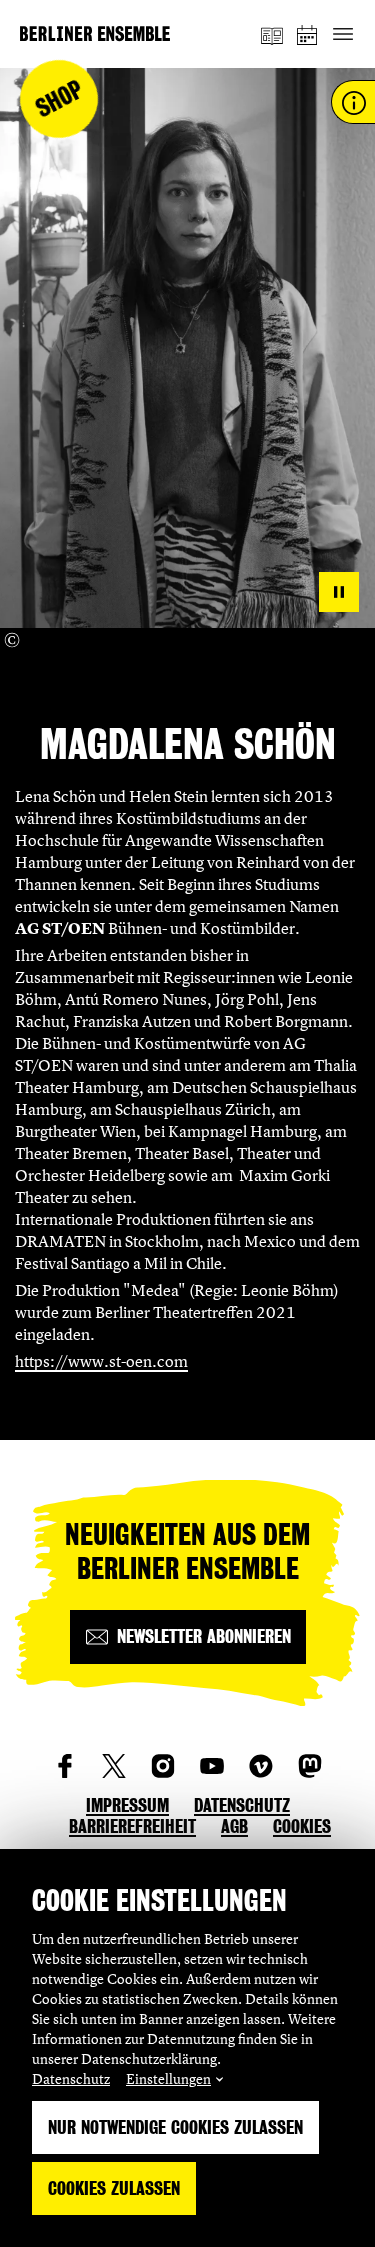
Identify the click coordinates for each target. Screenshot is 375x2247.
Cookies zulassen (114, 2188)
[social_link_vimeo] (261, 1766)
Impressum (127, 1805)
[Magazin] (272, 34)
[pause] (339, 592)
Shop (59, 99)
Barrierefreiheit (132, 1826)
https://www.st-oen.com (101, 1361)
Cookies (302, 1826)
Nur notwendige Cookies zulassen (175, 2127)
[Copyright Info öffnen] (12, 640)
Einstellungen (168, 2078)
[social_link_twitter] (114, 1766)
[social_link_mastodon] (310, 1766)
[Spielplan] (308, 34)
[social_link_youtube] (212, 1766)
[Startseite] (95, 33)
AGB (234, 1826)
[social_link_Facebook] (65, 1766)
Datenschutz (71, 2078)
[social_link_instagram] (163, 1766)
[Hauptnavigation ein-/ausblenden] (342, 34)
